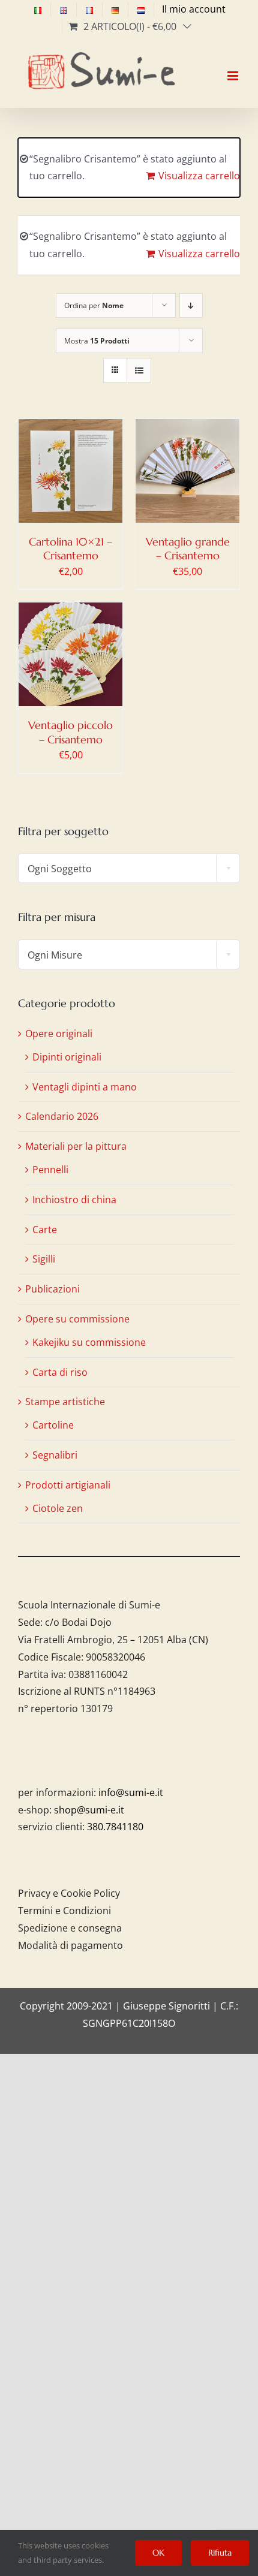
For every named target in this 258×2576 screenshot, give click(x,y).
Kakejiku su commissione (89, 1342)
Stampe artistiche (65, 1402)
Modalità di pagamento (70, 1945)
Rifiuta (220, 2553)
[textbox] (129, 869)
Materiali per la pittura (76, 1146)
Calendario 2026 (62, 1116)
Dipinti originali (67, 1057)
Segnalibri (55, 1455)
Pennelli (50, 1170)
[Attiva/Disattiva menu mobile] (234, 65)
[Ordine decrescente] (191, 305)
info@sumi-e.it (131, 1792)
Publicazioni (52, 1289)
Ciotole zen (58, 1508)
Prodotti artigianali (68, 1485)
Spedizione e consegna (70, 1928)
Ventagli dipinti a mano (85, 1087)
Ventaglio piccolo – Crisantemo (70, 732)
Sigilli (44, 1259)
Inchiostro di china (74, 1200)
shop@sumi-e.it (89, 1810)
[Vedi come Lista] (139, 370)
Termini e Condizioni (64, 1911)
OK (158, 2553)
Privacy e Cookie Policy (69, 1893)
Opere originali (59, 1034)
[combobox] (129, 868)
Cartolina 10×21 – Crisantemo (70, 549)
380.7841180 (115, 1827)
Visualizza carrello (199, 176)
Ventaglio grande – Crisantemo (188, 549)
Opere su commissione (77, 1319)
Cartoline (53, 1425)
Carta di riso (60, 1372)
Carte (45, 1230)
